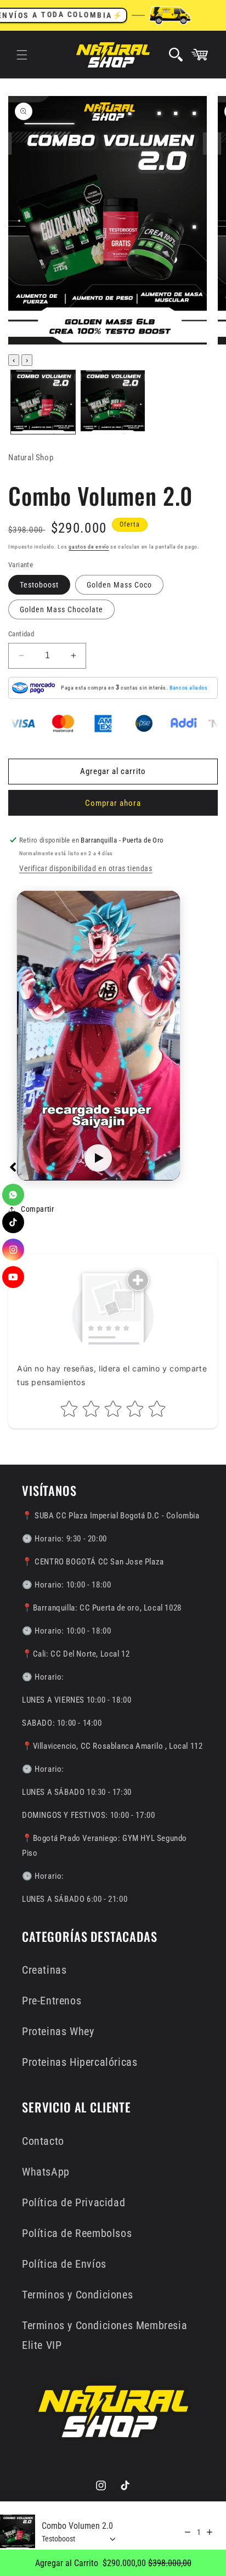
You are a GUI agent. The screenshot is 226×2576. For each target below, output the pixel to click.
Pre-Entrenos (52, 2001)
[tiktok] (13, 1222)
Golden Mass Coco (119, 585)
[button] (22, 55)
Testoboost (39, 585)
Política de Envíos (64, 2264)
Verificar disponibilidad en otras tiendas (86, 868)
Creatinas (44, 1970)
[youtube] (13, 1277)
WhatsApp (46, 2172)
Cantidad (21, 634)
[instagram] (13, 1250)
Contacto (43, 2141)
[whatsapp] (13, 1195)
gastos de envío (89, 547)
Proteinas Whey (58, 2031)
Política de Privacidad (74, 2202)
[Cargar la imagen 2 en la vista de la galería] (113, 402)
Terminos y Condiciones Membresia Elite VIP (104, 2335)
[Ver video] (98, 1158)
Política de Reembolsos (77, 2233)
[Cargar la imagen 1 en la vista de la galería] (43, 402)
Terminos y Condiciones (77, 2295)
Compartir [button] (37, 1209)
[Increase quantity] (210, 2532)
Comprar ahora (113, 803)
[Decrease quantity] (188, 2532)
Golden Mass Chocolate (61, 609)
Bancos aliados (188, 688)
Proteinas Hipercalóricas (80, 2062)
